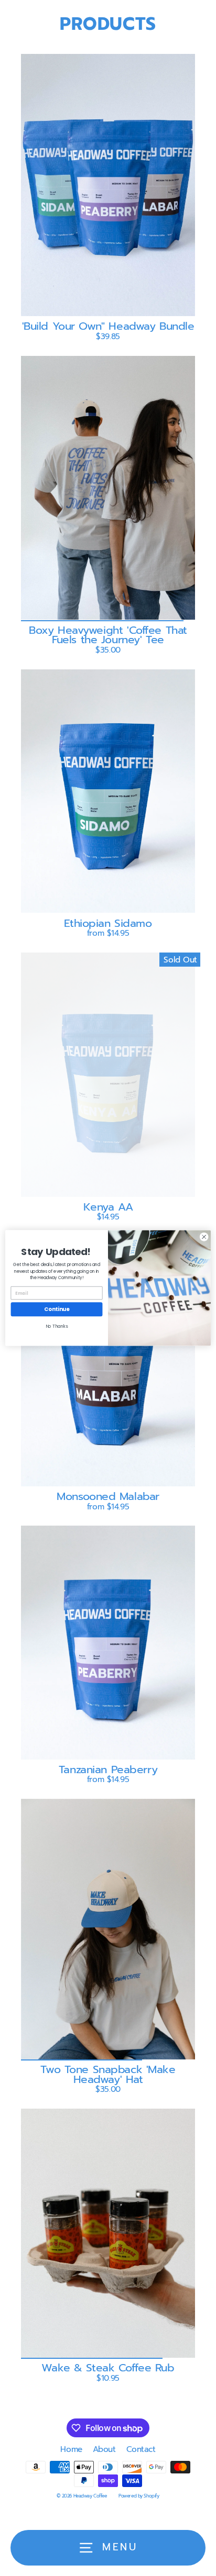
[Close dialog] (204, 1237)
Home (71, 2449)
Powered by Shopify (139, 2496)
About (104, 2449)
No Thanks (57, 1327)
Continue (57, 1309)
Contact (141, 2449)
